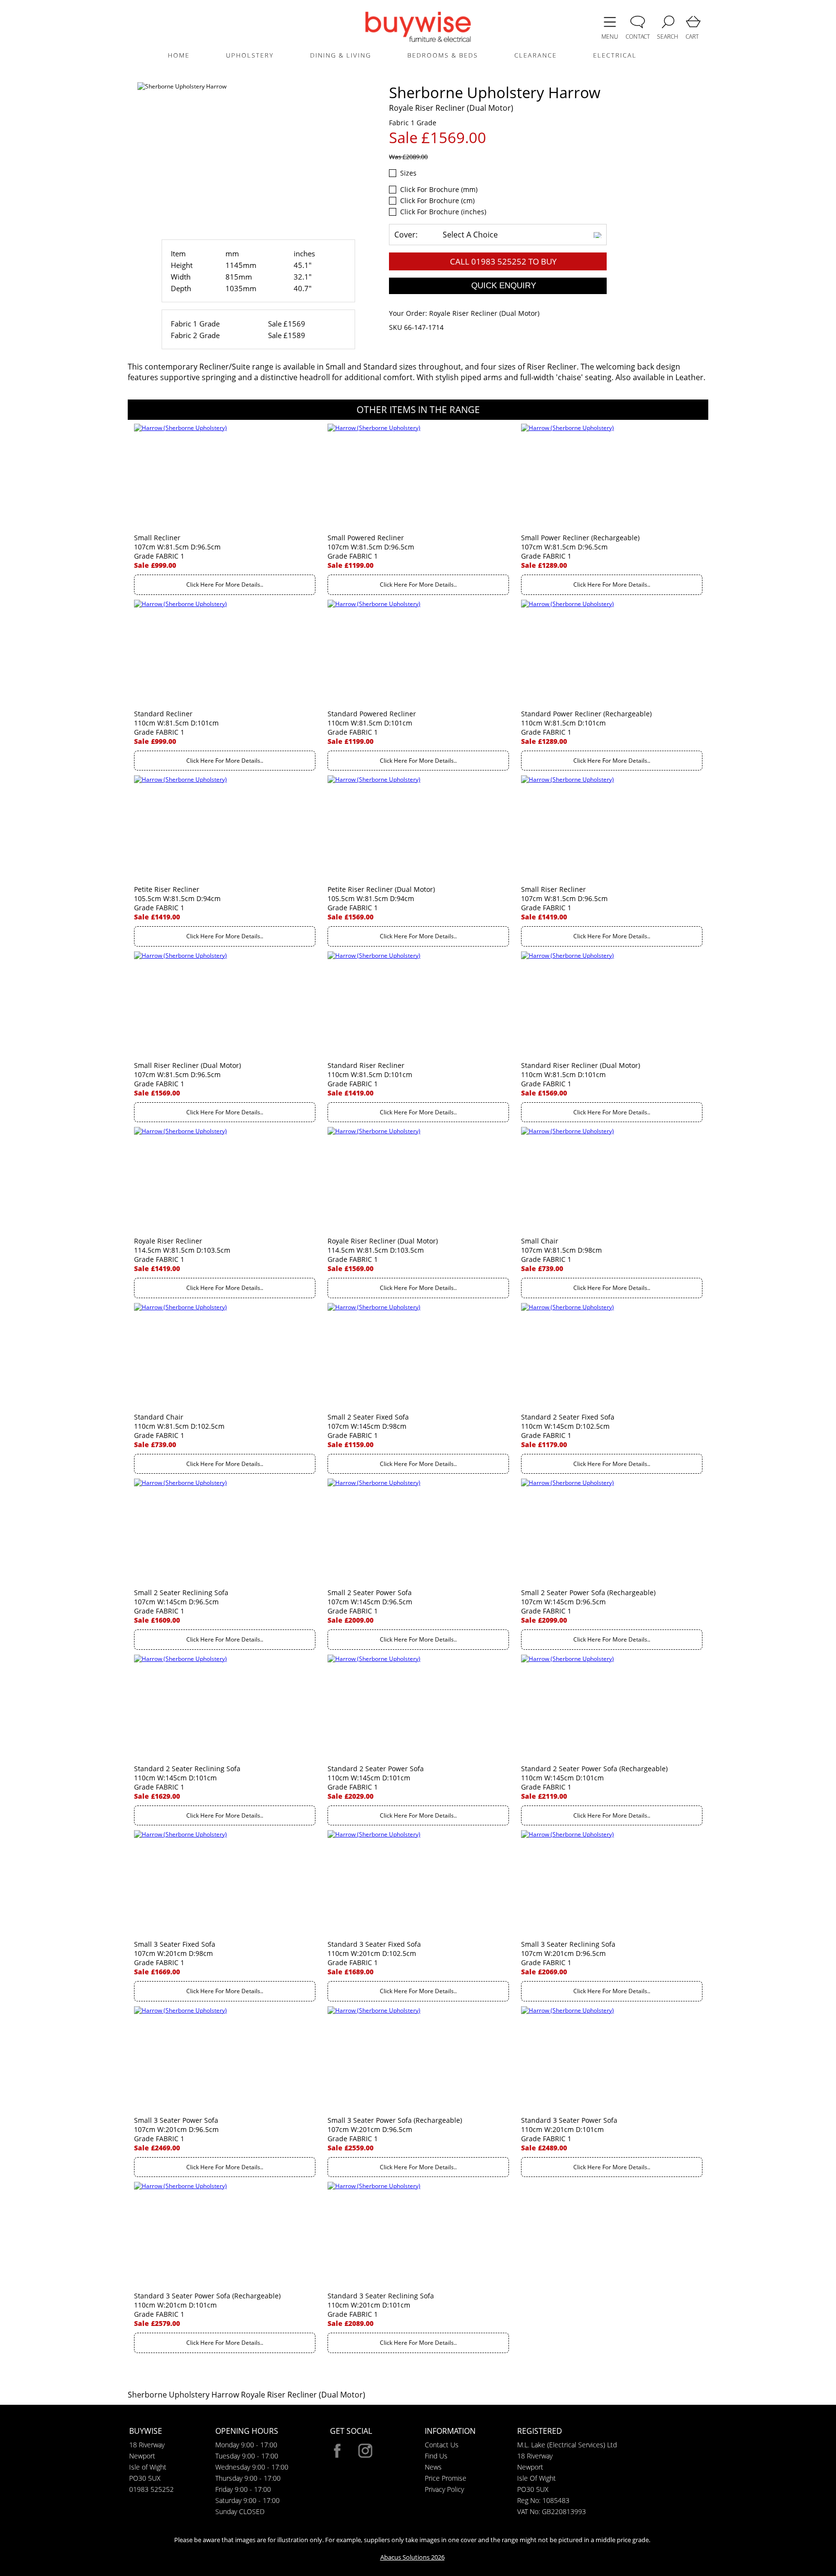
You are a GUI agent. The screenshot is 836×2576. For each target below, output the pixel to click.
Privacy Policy (444, 2489)
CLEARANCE (536, 55)
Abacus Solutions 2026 (412, 2557)
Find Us (436, 2456)
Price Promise (446, 2478)
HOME (179, 55)
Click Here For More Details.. (225, 585)
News (433, 2467)
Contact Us (442, 2445)
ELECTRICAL (615, 55)
